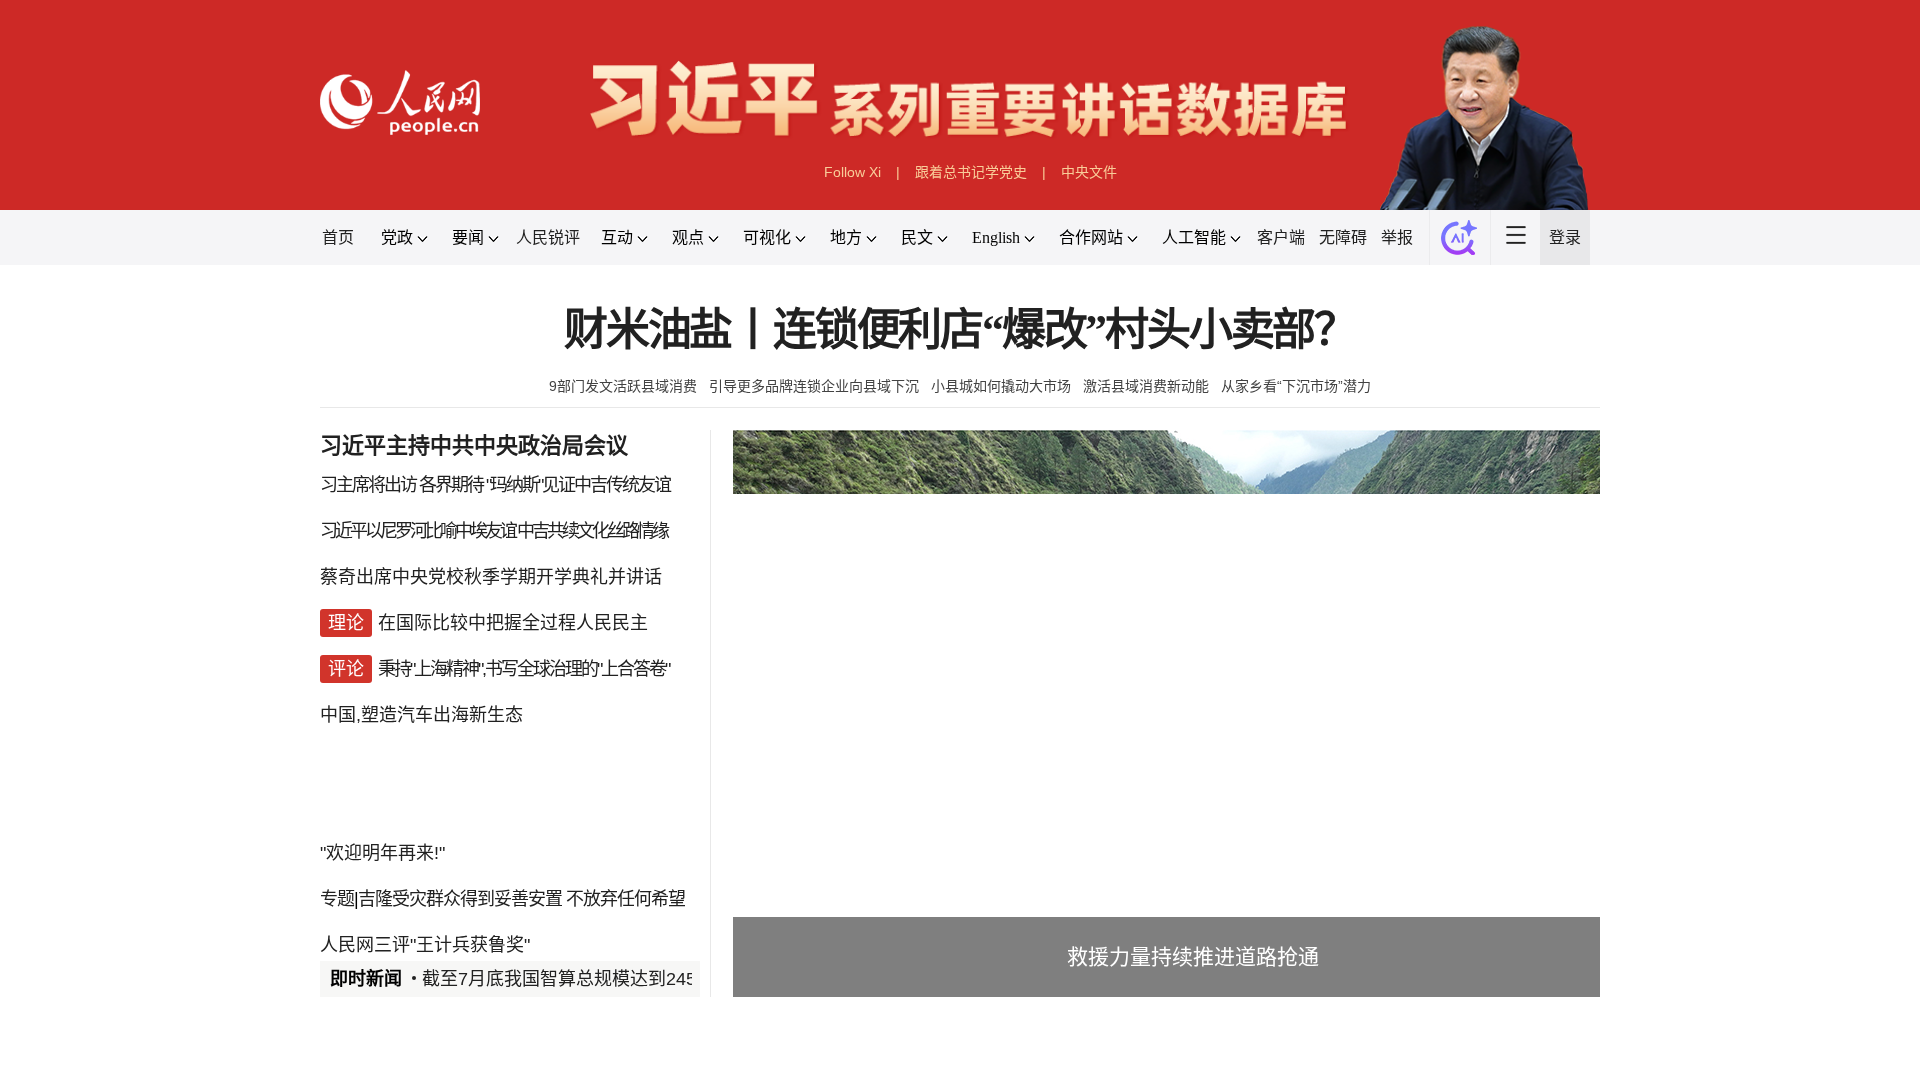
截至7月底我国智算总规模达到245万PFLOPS (603, 979)
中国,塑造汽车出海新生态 (421, 715)
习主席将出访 (368, 485)
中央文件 (1089, 172)
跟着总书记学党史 (971, 172)
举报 (1397, 237)
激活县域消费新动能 (1146, 386)
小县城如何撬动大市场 (1001, 386)
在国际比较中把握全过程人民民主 (513, 623)
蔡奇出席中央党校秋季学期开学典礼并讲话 (491, 577)
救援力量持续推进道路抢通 (1193, 956)
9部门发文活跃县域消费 (623, 386)
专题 (337, 899)
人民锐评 (548, 237)
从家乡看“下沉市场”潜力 (1296, 386)
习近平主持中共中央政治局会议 (474, 445)
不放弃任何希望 (625, 899)
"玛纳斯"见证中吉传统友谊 (578, 485)
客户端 (1281, 237)
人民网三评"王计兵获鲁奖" (425, 945)
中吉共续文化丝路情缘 (592, 531)
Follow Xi (852, 172)
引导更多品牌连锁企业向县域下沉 (814, 386)
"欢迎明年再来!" (382, 853)
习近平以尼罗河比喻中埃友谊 (417, 531)
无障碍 (1343, 237)
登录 (1565, 237)
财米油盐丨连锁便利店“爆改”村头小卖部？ (960, 330)
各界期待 (451, 485)
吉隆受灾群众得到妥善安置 (460, 899)
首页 (338, 237)
